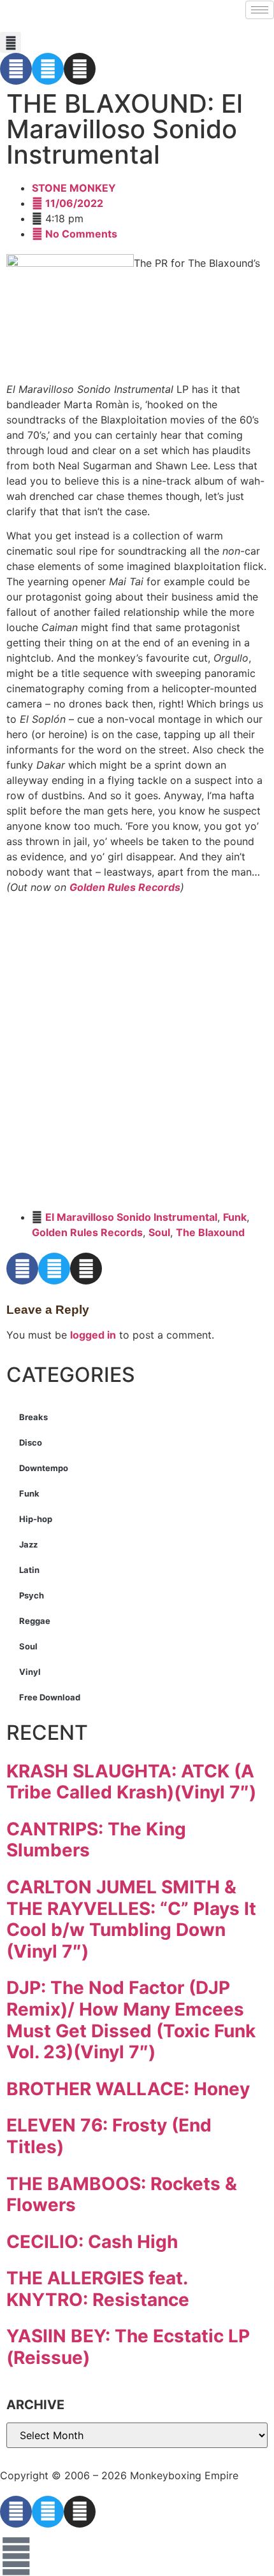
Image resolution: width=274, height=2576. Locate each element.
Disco (31, 1442)
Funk (235, 1217)
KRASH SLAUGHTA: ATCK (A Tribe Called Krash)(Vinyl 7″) (131, 1782)
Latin (29, 1570)
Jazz (28, 1544)
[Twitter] (48, 69)
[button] (11, 42)
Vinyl (30, 1672)
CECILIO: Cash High (92, 2242)
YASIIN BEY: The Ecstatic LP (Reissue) (128, 2347)
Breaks (33, 1417)
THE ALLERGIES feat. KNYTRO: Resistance (98, 2289)
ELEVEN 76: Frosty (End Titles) (109, 2136)
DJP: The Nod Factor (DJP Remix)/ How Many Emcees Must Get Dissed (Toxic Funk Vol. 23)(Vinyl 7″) (131, 2020)
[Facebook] (16, 69)
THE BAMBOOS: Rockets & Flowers (122, 2195)
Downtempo (44, 1468)
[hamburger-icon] (260, 10)
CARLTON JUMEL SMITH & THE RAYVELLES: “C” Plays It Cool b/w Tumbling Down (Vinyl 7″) (131, 1919)
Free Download (50, 1697)
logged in (93, 1335)
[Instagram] (80, 69)
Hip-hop (36, 1519)
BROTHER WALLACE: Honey (128, 2089)
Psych (32, 1595)
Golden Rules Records (125, 887)
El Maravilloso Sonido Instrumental (131, 1217)
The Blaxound (210, 1232)
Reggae (35, 1621)
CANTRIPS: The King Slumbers (96, 1840)
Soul (159, 1232)
